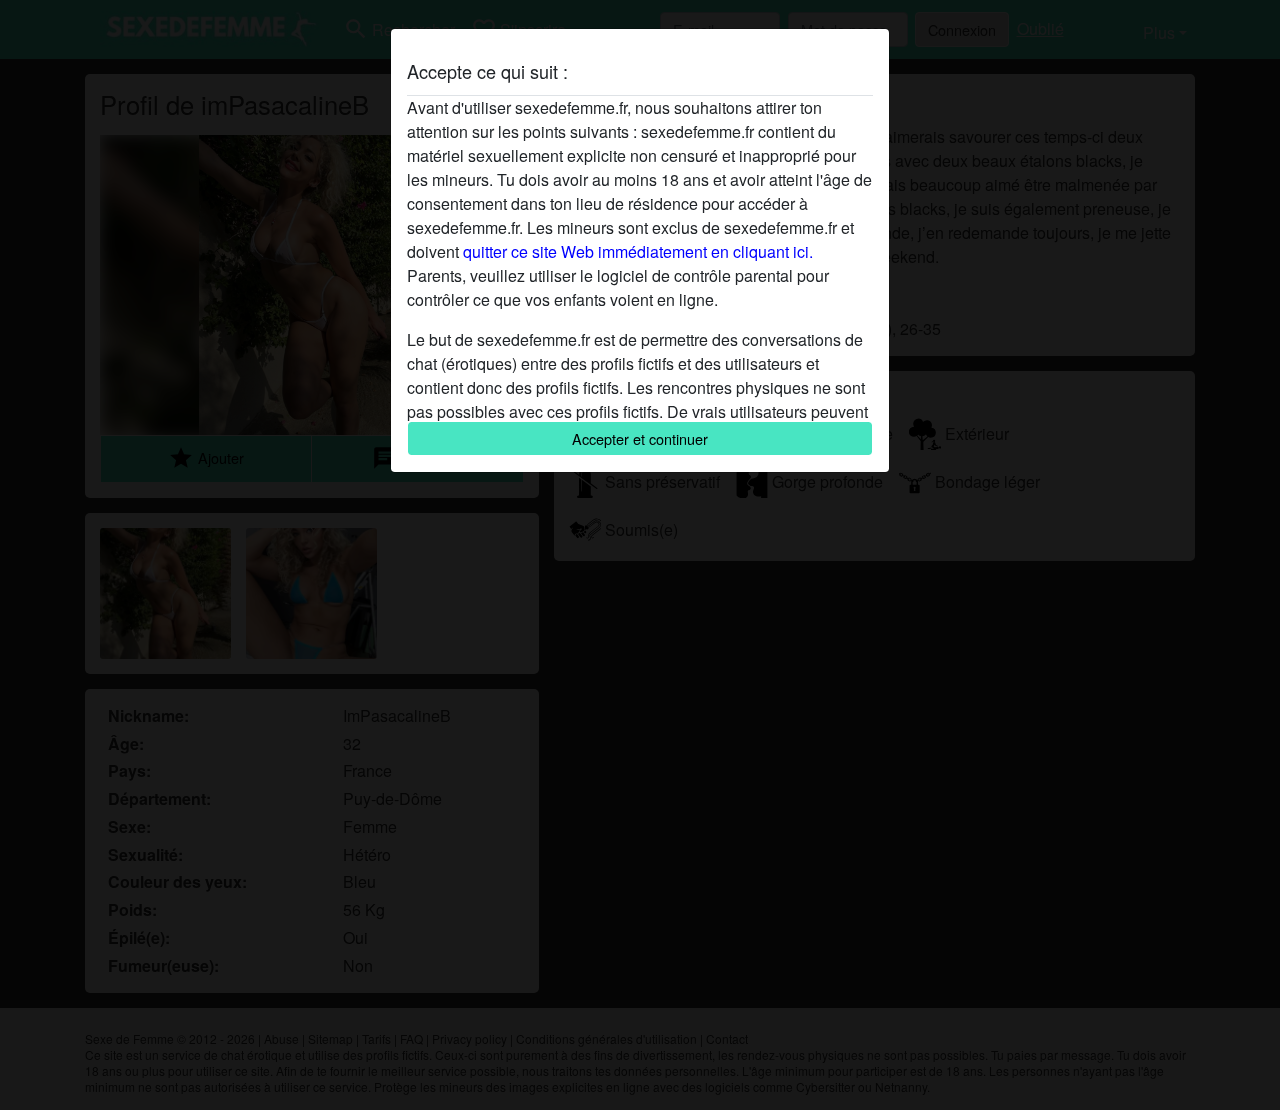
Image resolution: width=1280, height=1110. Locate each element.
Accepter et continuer (640, 438)
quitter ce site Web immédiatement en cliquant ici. (638, 251)
